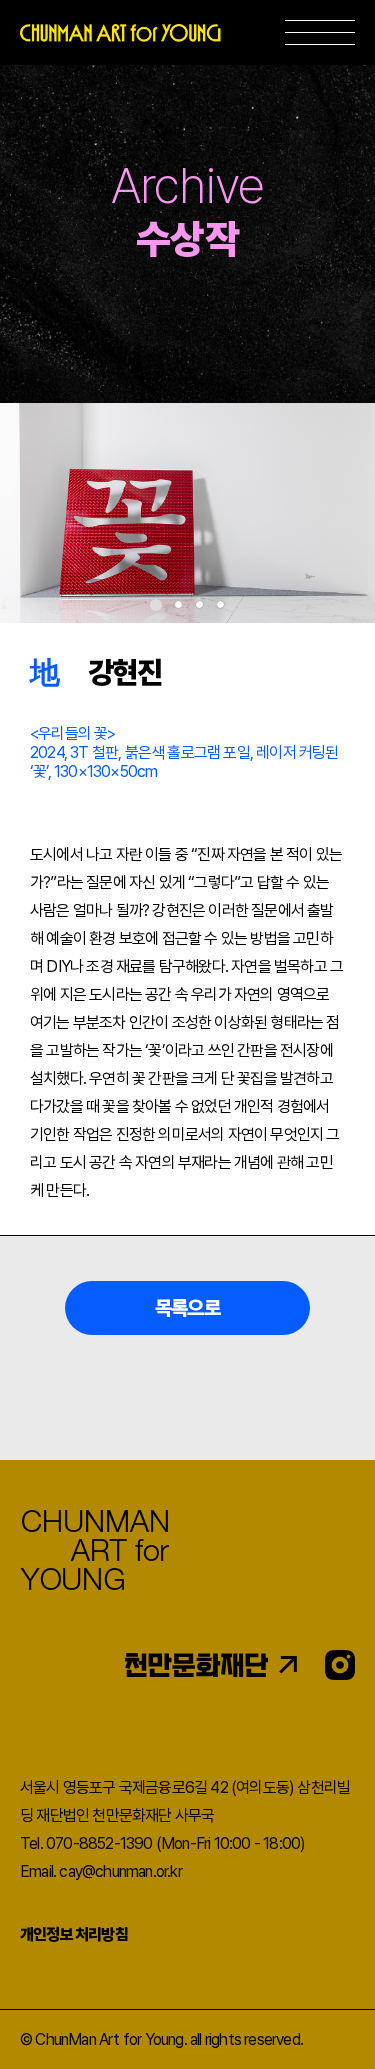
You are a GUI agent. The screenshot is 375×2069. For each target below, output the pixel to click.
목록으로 (187, 1308)
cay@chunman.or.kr (120, 1871)
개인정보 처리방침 (74, 1934)
